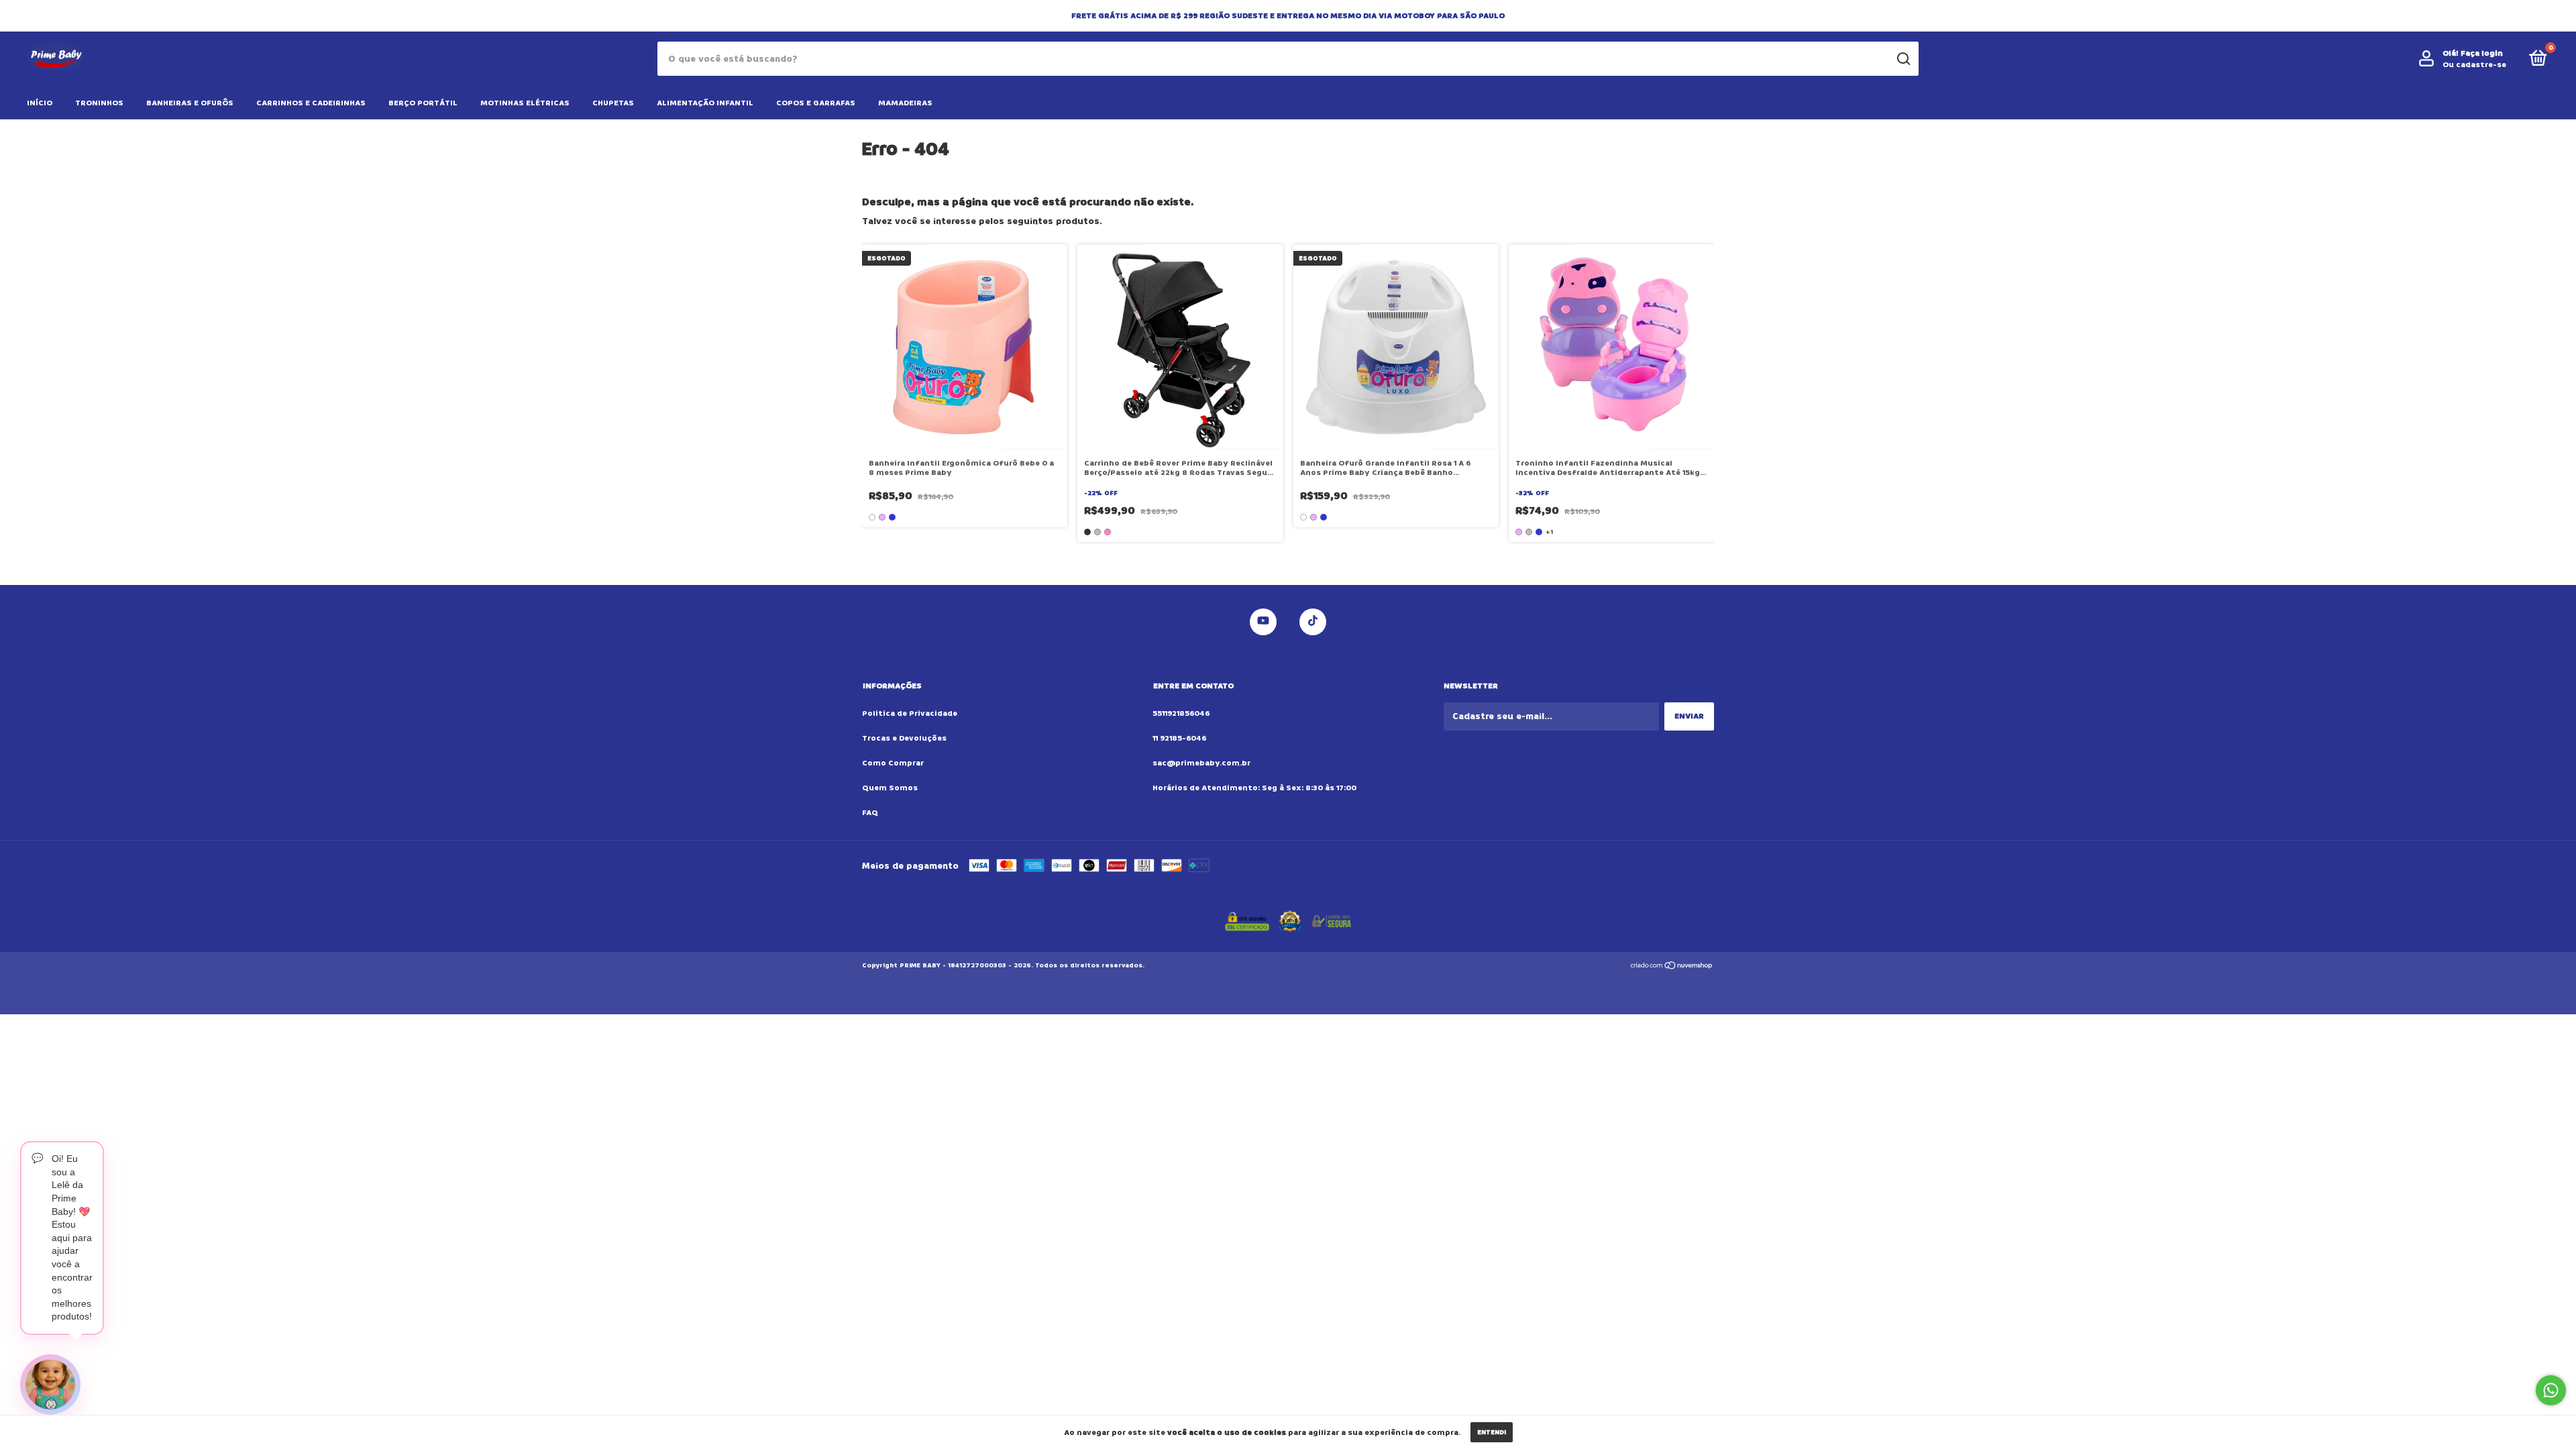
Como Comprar (893, 763)
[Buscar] (1903, 59)
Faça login (2482, 53)
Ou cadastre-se (2474, 65)
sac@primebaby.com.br (1201, 763)
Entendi (1492, 1432)
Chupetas (613, 103)
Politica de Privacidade (910, 713)
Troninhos (99, 103)
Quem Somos (890, 788)
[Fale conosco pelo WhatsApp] (2551, 1390)
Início (40, 103)
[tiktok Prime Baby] (1313, 622)
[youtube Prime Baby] (1263, 622)
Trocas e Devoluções (904, 738)
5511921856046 (1181, 713)
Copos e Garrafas (816, 103)
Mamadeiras (905, 103)
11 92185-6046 (1179, 738)
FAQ (870, 813)
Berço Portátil (423, 103)
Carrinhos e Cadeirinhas (311, 103)
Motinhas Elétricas (525, 103)
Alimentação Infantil (705, 103)
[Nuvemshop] (1672, 967)
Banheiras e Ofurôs (190, 103)
